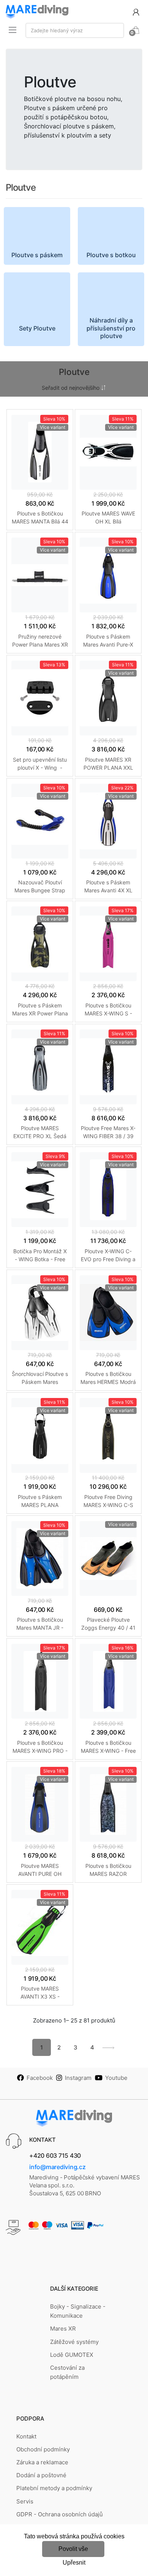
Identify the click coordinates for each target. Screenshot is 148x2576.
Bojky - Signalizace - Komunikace (78, 2311)
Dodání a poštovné (41, 2475)
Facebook (40, 2078)
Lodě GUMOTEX (72, 2355)
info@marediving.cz (57, 2167)
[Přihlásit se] (136, 12)
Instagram (78, 2078)
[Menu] (13, 30)
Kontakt (26, 2436)
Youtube (116, 2078)
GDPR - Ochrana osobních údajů (60, 2514)
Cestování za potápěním (67, 2372)
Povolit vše (73, 2549)
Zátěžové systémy (74, 2342)
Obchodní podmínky (43, 2449)
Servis (25, 2501)
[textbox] (75, 30)
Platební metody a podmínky (54, 2488)
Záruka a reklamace (42, 2462)
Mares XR (63, 2329)
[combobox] (75, 30)
